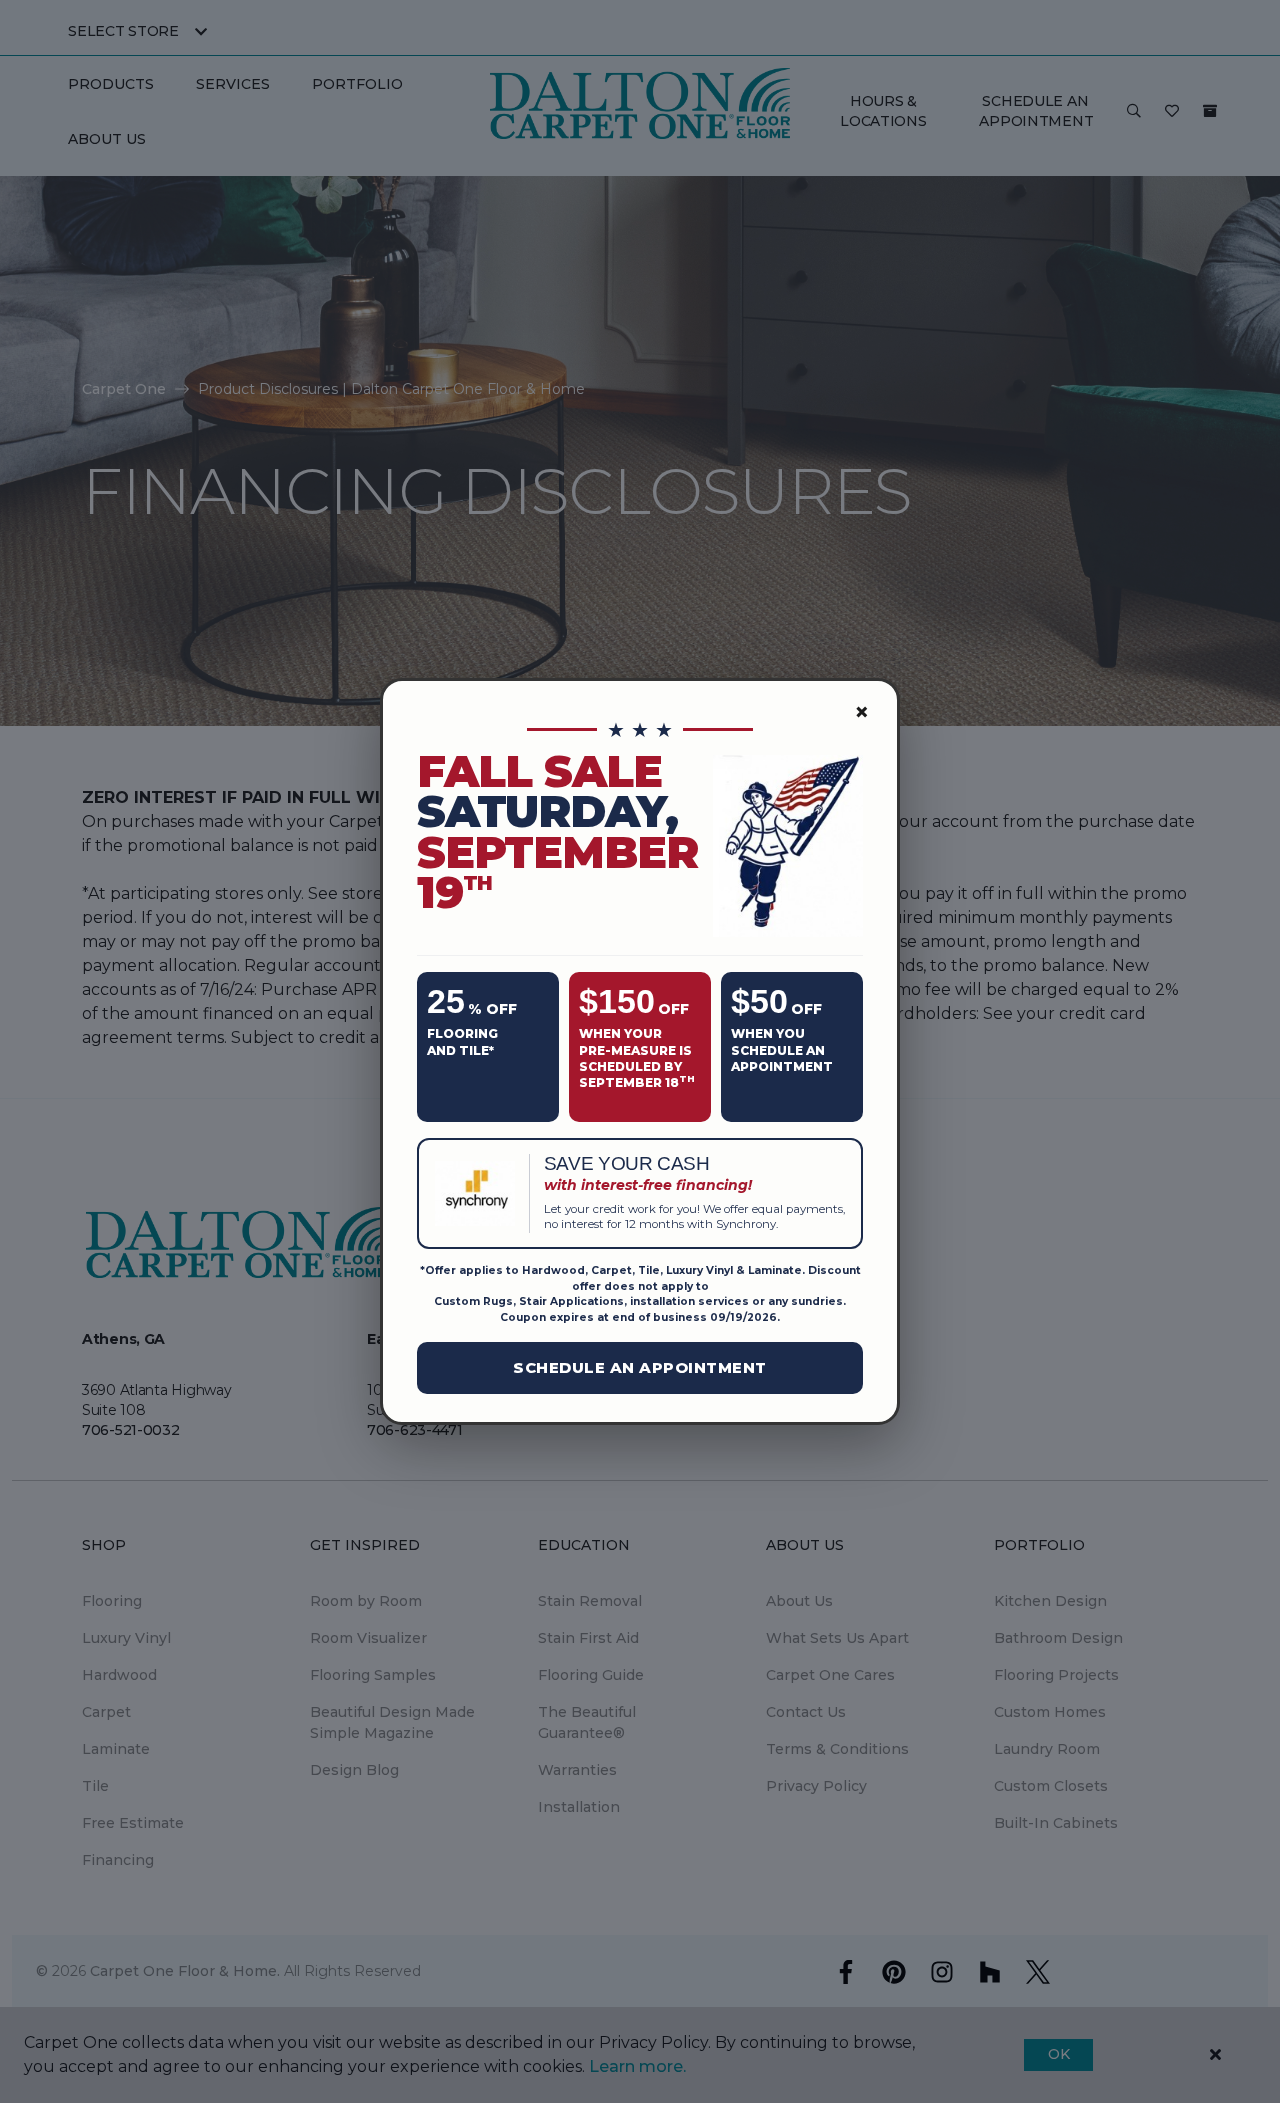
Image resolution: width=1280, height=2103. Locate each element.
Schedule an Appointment (640, 1367)
